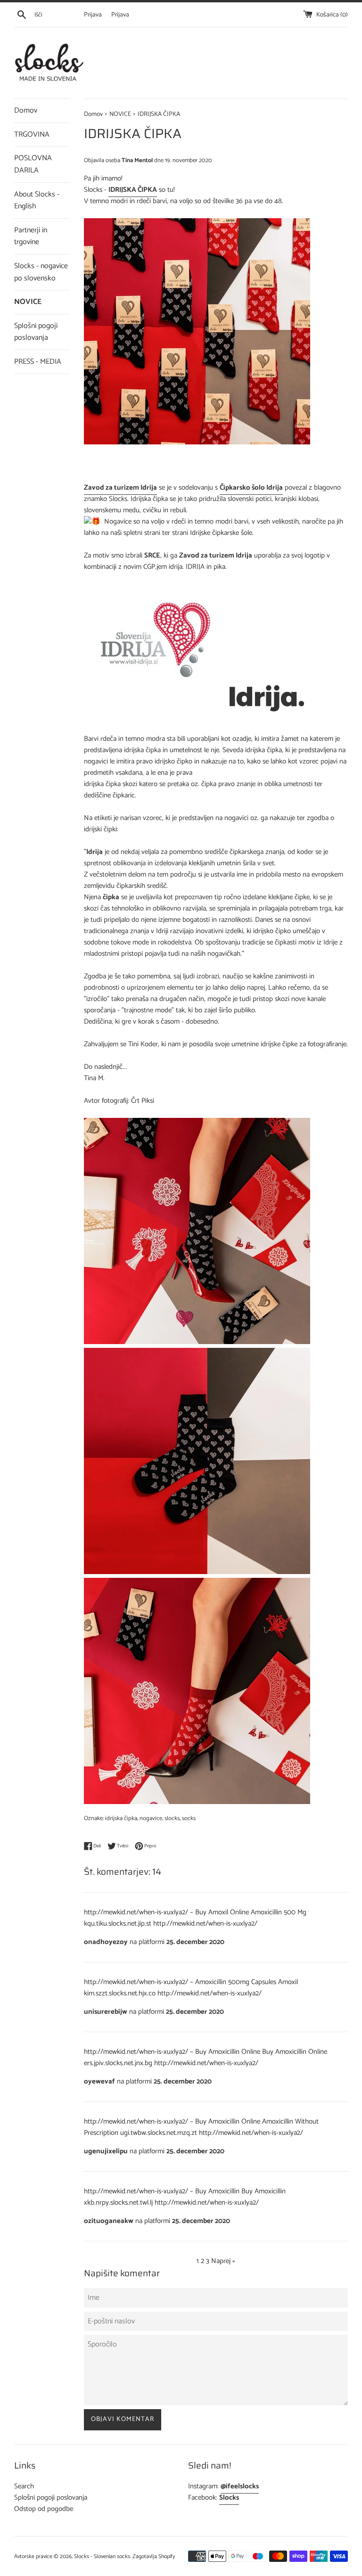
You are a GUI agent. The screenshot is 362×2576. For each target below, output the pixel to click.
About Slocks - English (37, 201)
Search (24, 2486)
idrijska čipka (121, 1818)
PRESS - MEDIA (38, 362)
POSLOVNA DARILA (33, 164)
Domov (26, 111)
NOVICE (28, 302)
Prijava (93, 15)
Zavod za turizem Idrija (120, 488)
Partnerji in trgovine (31, 236)
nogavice (151, 1818)
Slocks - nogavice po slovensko (41, 272)
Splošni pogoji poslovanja (36, 332)
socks (189, 1818)
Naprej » (223, 2261)
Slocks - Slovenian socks (102, 2556)
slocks (172, 1818)
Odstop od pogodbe (44, 2509)
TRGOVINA (32, 135)
